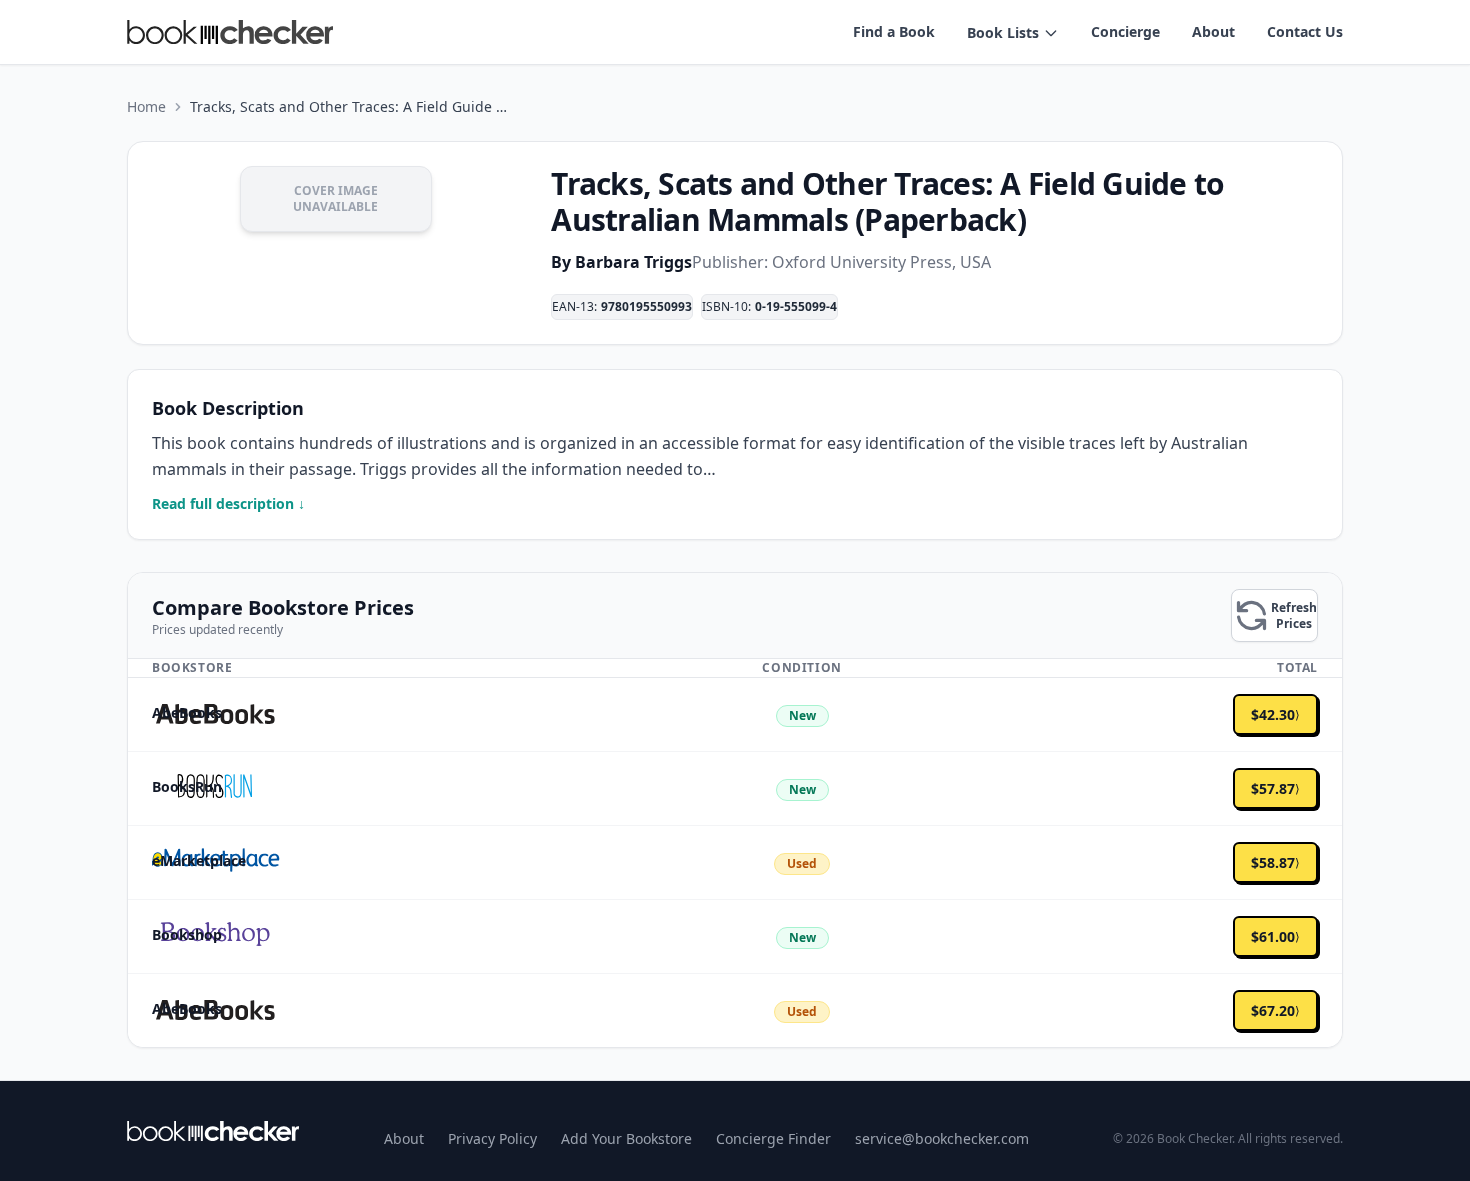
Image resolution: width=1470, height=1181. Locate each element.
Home (146, 106)
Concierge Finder (773, 1138)
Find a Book (894, 31)
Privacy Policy (492, 1138)
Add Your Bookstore (626, 1138)
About (1213, 31)
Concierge (1125, 31)
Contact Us (1305, 31)
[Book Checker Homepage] (230, 32)
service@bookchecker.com (942, 1138)
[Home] (213, 1131)
